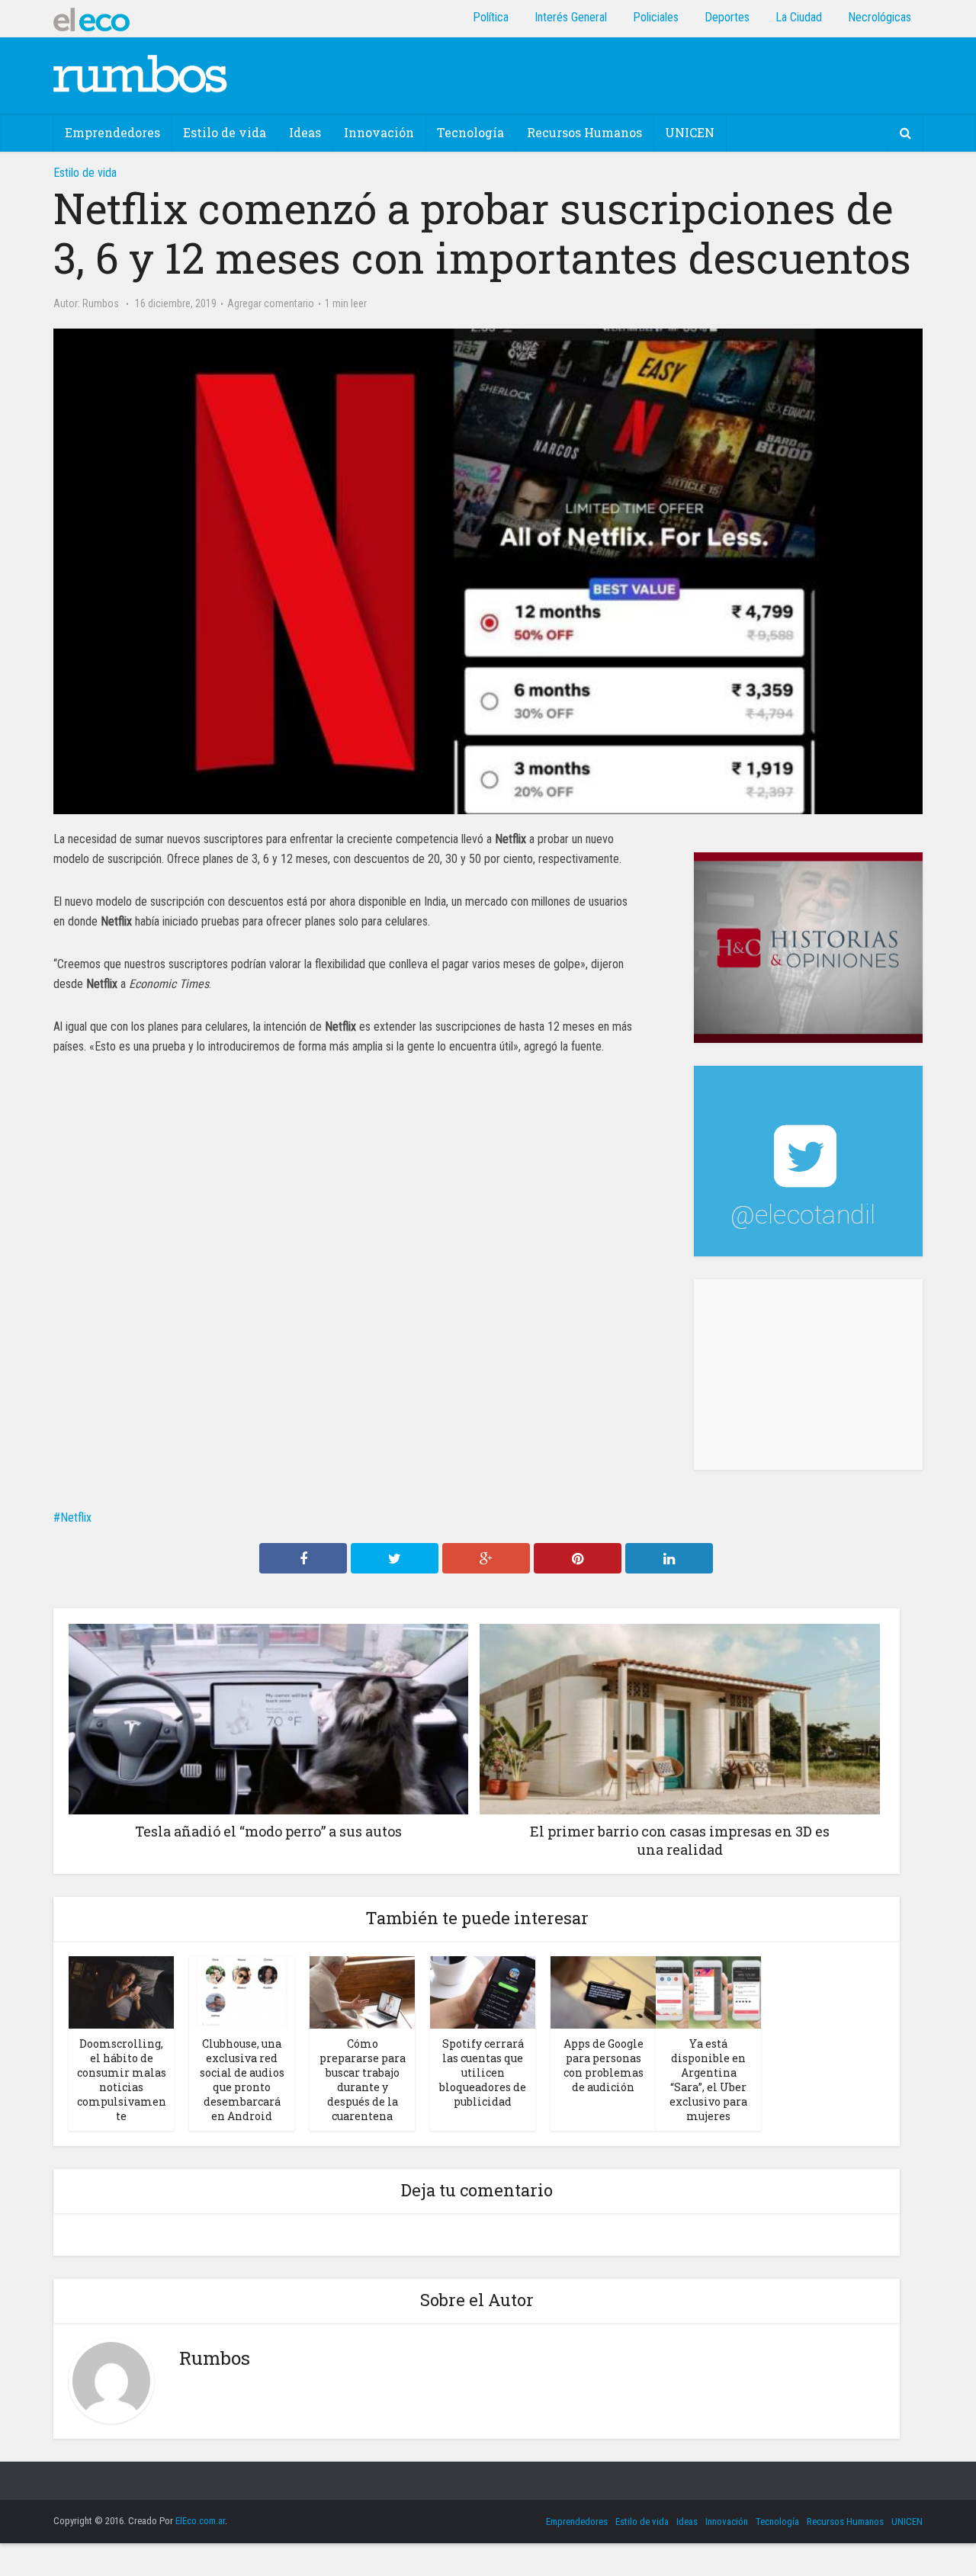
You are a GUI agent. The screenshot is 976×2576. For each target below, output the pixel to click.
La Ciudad (799, 17)
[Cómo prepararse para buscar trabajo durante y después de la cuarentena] (362, 1992)
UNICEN (690, 132)
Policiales (656, 17)
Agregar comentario (271, 303)
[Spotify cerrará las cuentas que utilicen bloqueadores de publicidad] (483, 1992)
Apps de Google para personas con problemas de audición (604, 2065)
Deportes (727, 17)
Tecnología (470, 132)
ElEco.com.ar (200, 2521)
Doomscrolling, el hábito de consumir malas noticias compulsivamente (122, 2080)
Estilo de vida (225, 132)
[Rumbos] (140, 73)
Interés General (571, 17)
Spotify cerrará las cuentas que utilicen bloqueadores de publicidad (483, 2072)
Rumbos (101, 303)
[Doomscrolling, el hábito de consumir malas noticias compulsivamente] (121, 1992)
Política (491, 17)
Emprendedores (112, 132)
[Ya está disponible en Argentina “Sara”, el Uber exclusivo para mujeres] (708, 1992)
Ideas (305, 132)
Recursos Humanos (584, 132)
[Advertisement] (808, 1375)
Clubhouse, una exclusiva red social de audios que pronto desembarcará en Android (242, 2080)
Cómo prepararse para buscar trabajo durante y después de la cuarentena (363, 2080)
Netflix (76, 1517)
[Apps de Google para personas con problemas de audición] (603, 1992)
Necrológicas (880, 17)
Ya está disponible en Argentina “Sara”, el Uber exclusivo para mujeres (708, 2080)
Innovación (379, 132)
